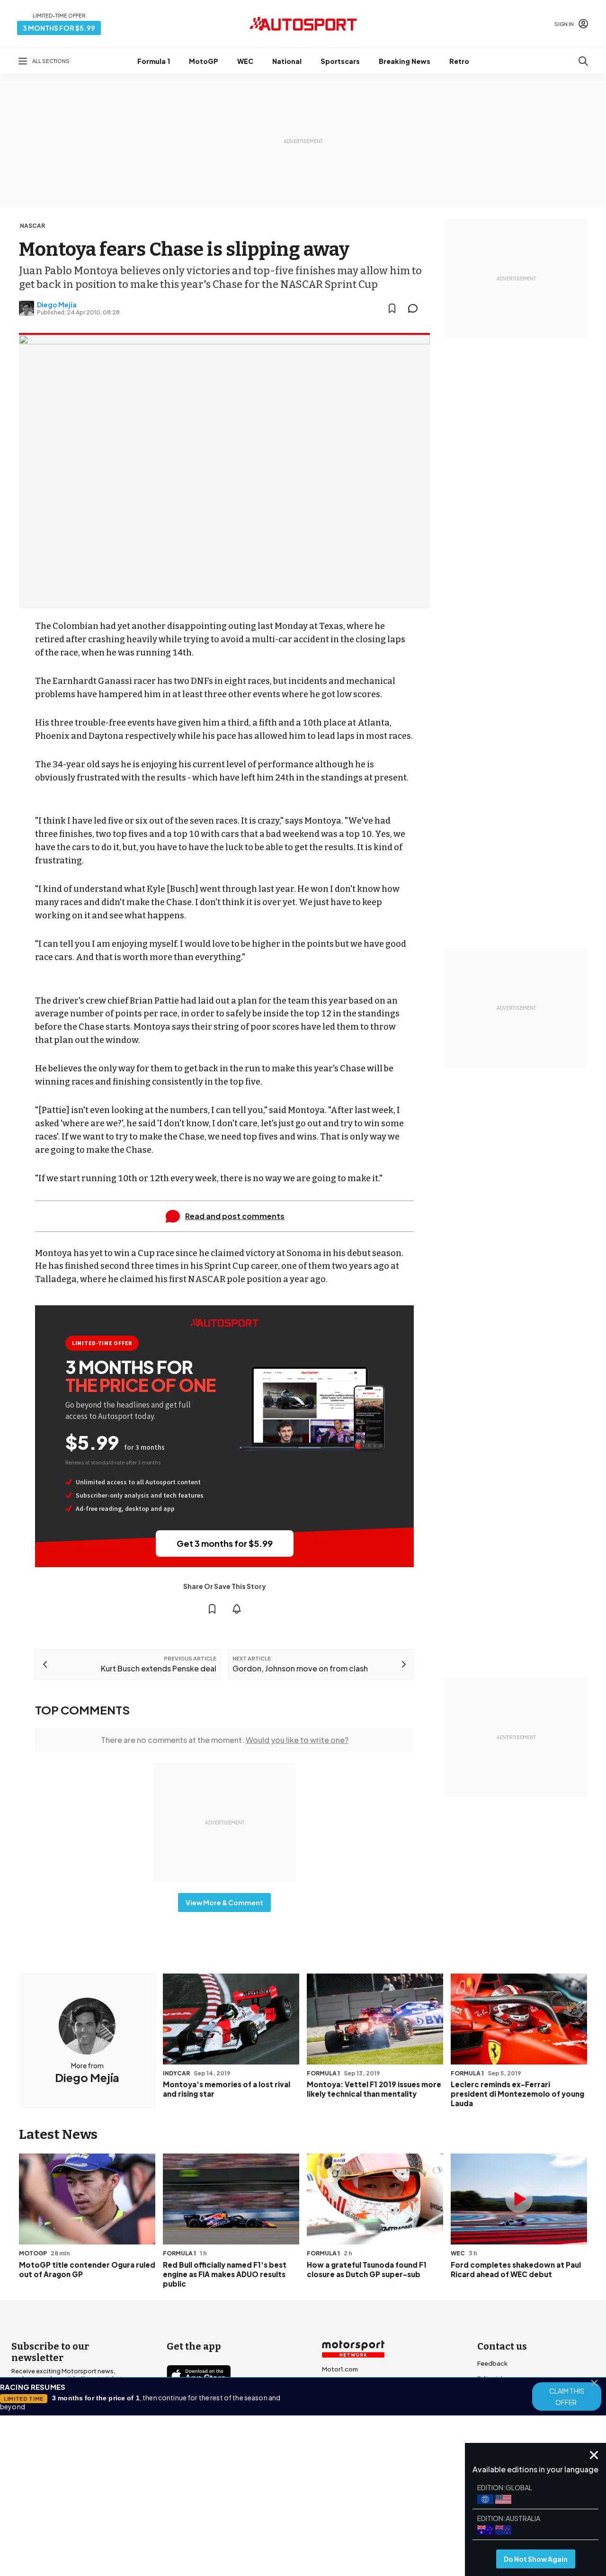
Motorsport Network (285, 2513)
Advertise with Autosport (515, 2409)
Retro (459, 61)
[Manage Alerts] (237, 1609)
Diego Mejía (57, 305)
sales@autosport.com (511, 2439)
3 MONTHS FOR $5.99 (59, 28)
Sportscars (340, 61)
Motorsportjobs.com (354, 2384)
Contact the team (504, 2424)
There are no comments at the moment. (225, 1740)
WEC (245, 61)
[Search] (583, 61)
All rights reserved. (349, 2513)
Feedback (492, 2363)
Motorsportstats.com (355, 2414)
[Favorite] (392, 308)
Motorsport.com (347, 2399)
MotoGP (204, 61)
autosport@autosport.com (519, 2394)
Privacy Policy (357, 2500)
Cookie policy (308, 2500)
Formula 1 (154, 61)
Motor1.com (340, 2369)
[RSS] (256, 2458)
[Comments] (416, 308)
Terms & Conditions (250, 2500)
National (287, 61)
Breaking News (405, 61)
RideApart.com (345, 2430)
